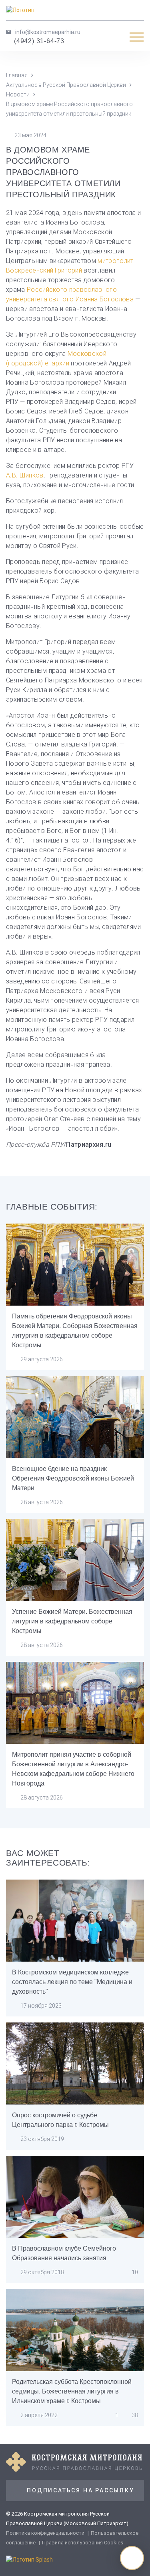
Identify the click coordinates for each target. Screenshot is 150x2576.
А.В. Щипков (25, 475)
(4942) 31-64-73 (39, 41)
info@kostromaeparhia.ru (48, 32)
